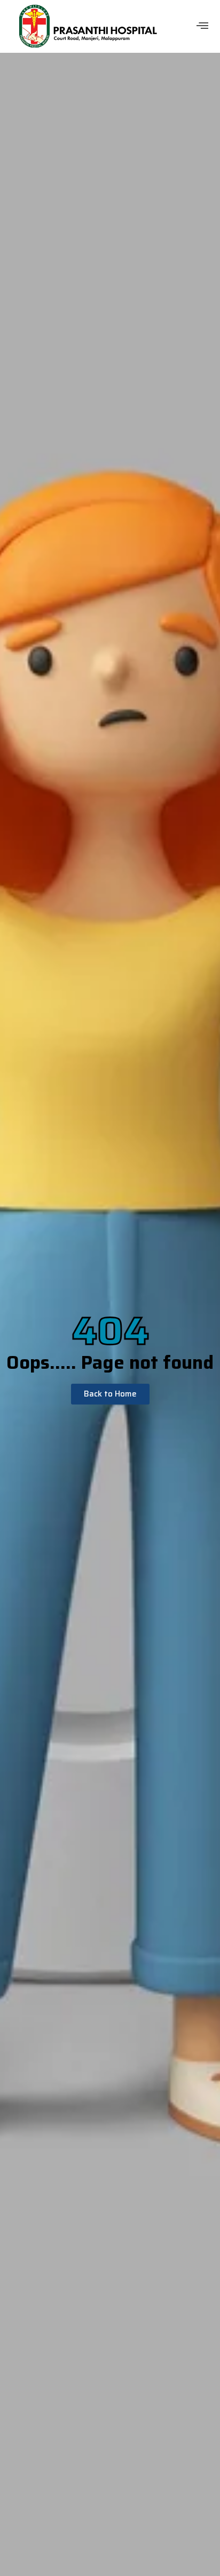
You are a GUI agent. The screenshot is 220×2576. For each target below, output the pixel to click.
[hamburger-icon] (203, 26)
